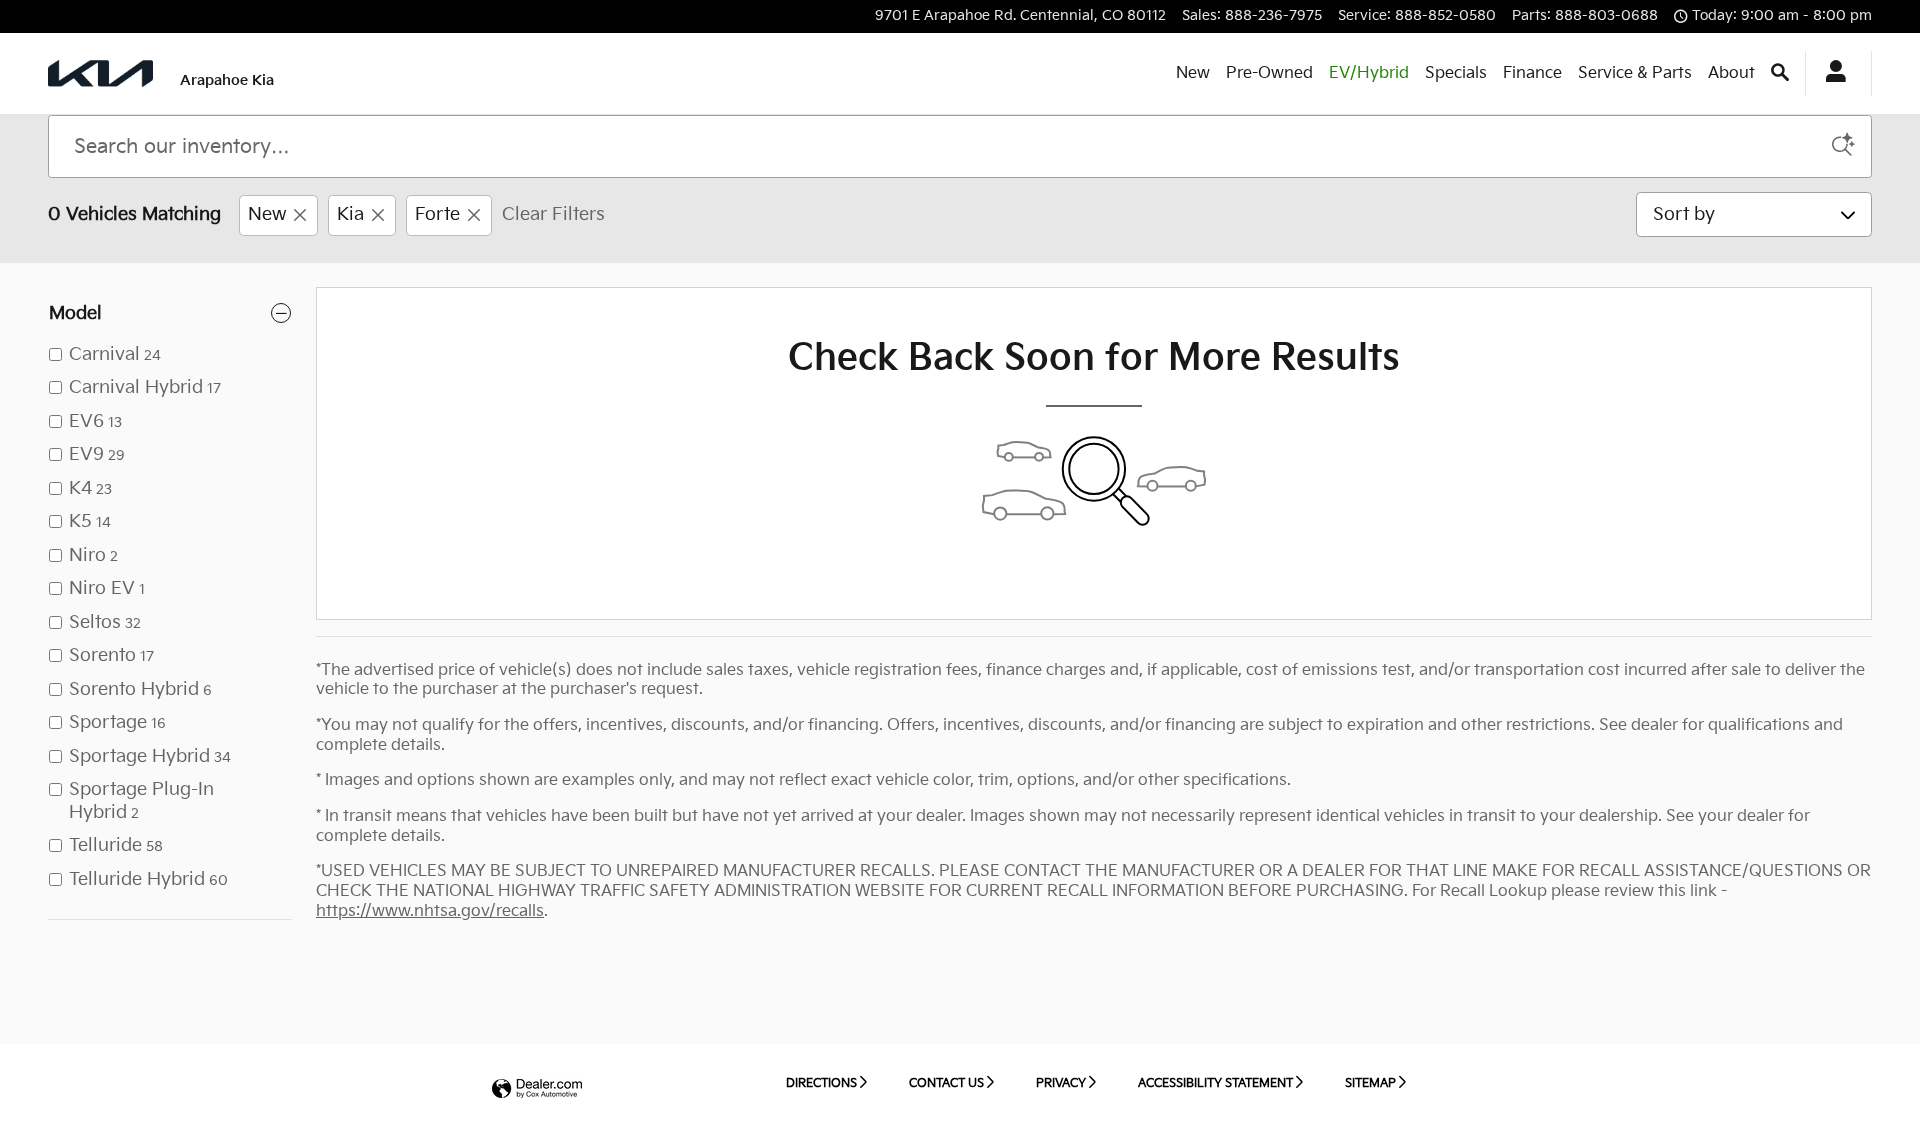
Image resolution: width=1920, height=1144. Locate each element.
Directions (821, 1083)
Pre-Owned (1269, 73)
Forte (437, 214)
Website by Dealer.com (537, 1089)
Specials (1456, 73)
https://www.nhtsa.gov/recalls (430, 911)
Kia (350, 214)
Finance (1532, 73)
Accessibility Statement (1215, 1083)
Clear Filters (553, 214)
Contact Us (946, 1083)
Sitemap (1370, 1083)
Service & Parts (1635, 73)
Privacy (1061, 1083)
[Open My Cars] (1830, 74)
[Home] (100, 73)
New (1193, 73)
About (1731, 73)
